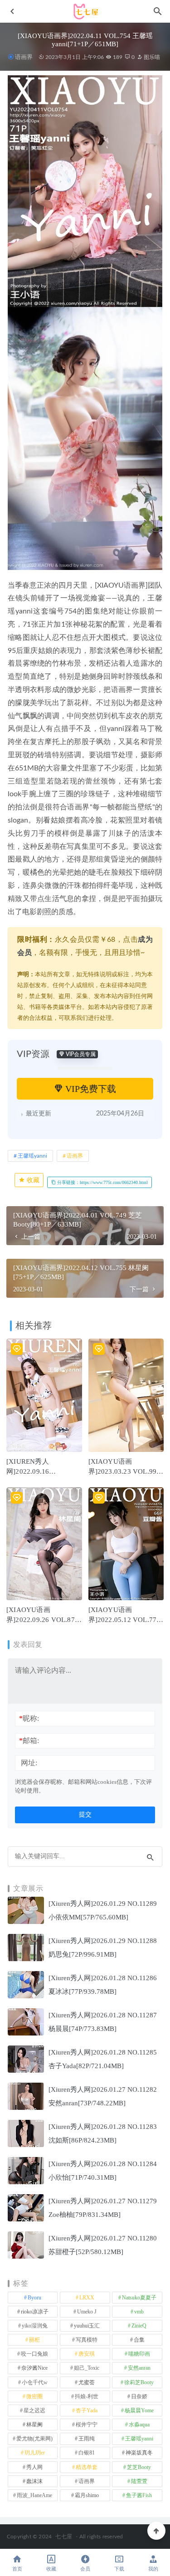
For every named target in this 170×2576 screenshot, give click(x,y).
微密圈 (34, 2396)
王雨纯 (87, 2439)
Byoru (34, 2298)
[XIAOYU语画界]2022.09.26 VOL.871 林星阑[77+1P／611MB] (42, 1620)
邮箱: (29, 1741)
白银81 (87, 2453)
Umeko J (87, 2312)
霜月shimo (87, 2495)
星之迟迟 (34, 2410)
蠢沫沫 (34, 2481)
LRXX (87, 2298)
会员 (85, 2569)
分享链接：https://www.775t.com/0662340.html (102, 1182)
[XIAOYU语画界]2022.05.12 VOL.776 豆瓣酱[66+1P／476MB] (125, 1620)
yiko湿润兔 (35, 2326)
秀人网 (34, 2467)
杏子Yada (87, 2410)
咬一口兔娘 (34, 2354)
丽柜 (34, 2340)
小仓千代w (35, 2382)
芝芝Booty (139, 2467)
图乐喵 (151, 57)
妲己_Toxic (87, 2368)
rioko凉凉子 (35, 2312)
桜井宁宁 (87, 2425)
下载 (119, 2569)
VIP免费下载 (90, 1089)
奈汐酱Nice (34, 2368)
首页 (17, 2569)
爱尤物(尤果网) (34, 2439)
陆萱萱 (139, 2481)
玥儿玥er (35, 2453)
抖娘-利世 (87, 2396)
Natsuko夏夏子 (139, 2298)
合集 (139, 2340)
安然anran (139, 2368)
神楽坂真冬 (139, 2453)
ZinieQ (139, 2326)
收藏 (32, 1180)
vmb (139, 2312)
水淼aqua (139, 2425)
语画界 (24, 57)
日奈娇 (139, 2396)
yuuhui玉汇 (87, 2326)
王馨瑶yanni (32, 1156)
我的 (153, 2569)
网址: (29, 1763)
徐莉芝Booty (139, 2382)
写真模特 (87, 2340)
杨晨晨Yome (139, 2410)
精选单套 (87, 2467)
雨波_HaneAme (34, 2495)
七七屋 (64, 2537)
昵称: (29, 1718)
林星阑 (34, 2425)
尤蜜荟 (87, 2382)
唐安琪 (87, 2354)
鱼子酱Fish (139, 2495)
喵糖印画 (139, 2354)
